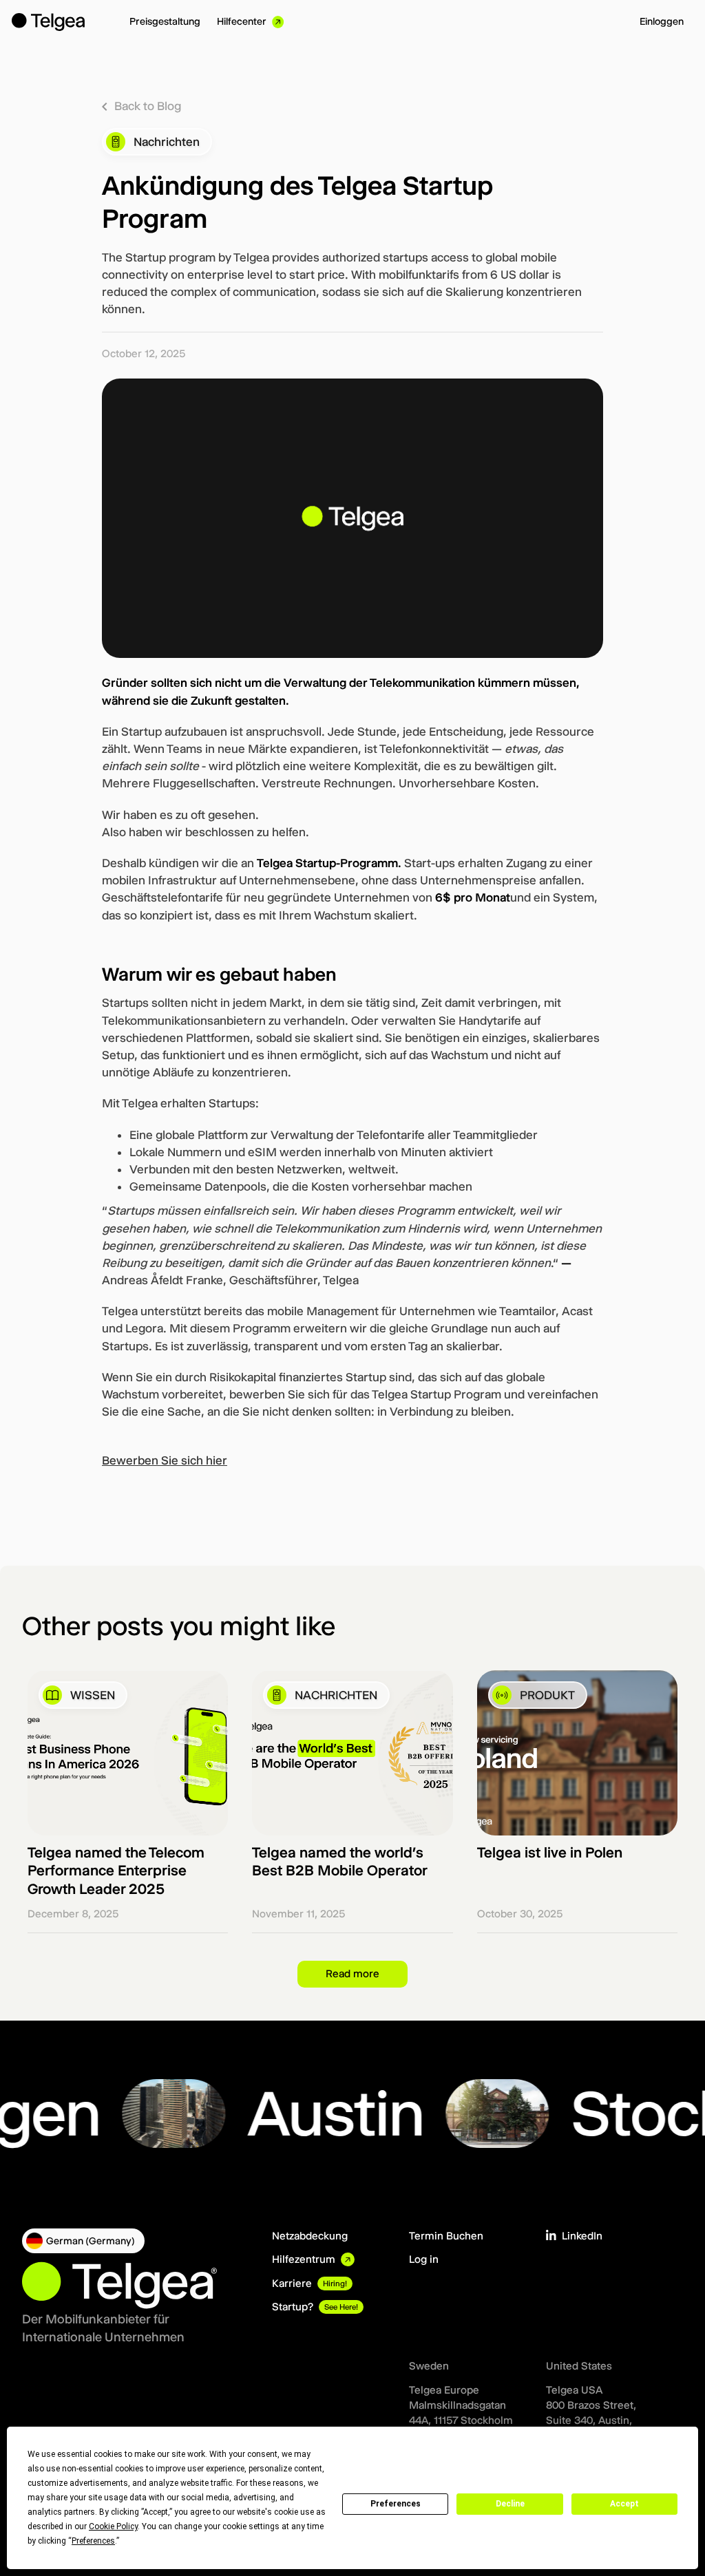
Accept (624, 2504)
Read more (352, 1973)
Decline (510, 2504)
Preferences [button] (93, 2541)
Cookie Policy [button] (113, 2526)
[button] (83, 2241)
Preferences (396, 2504)
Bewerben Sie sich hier (165, 1460)
